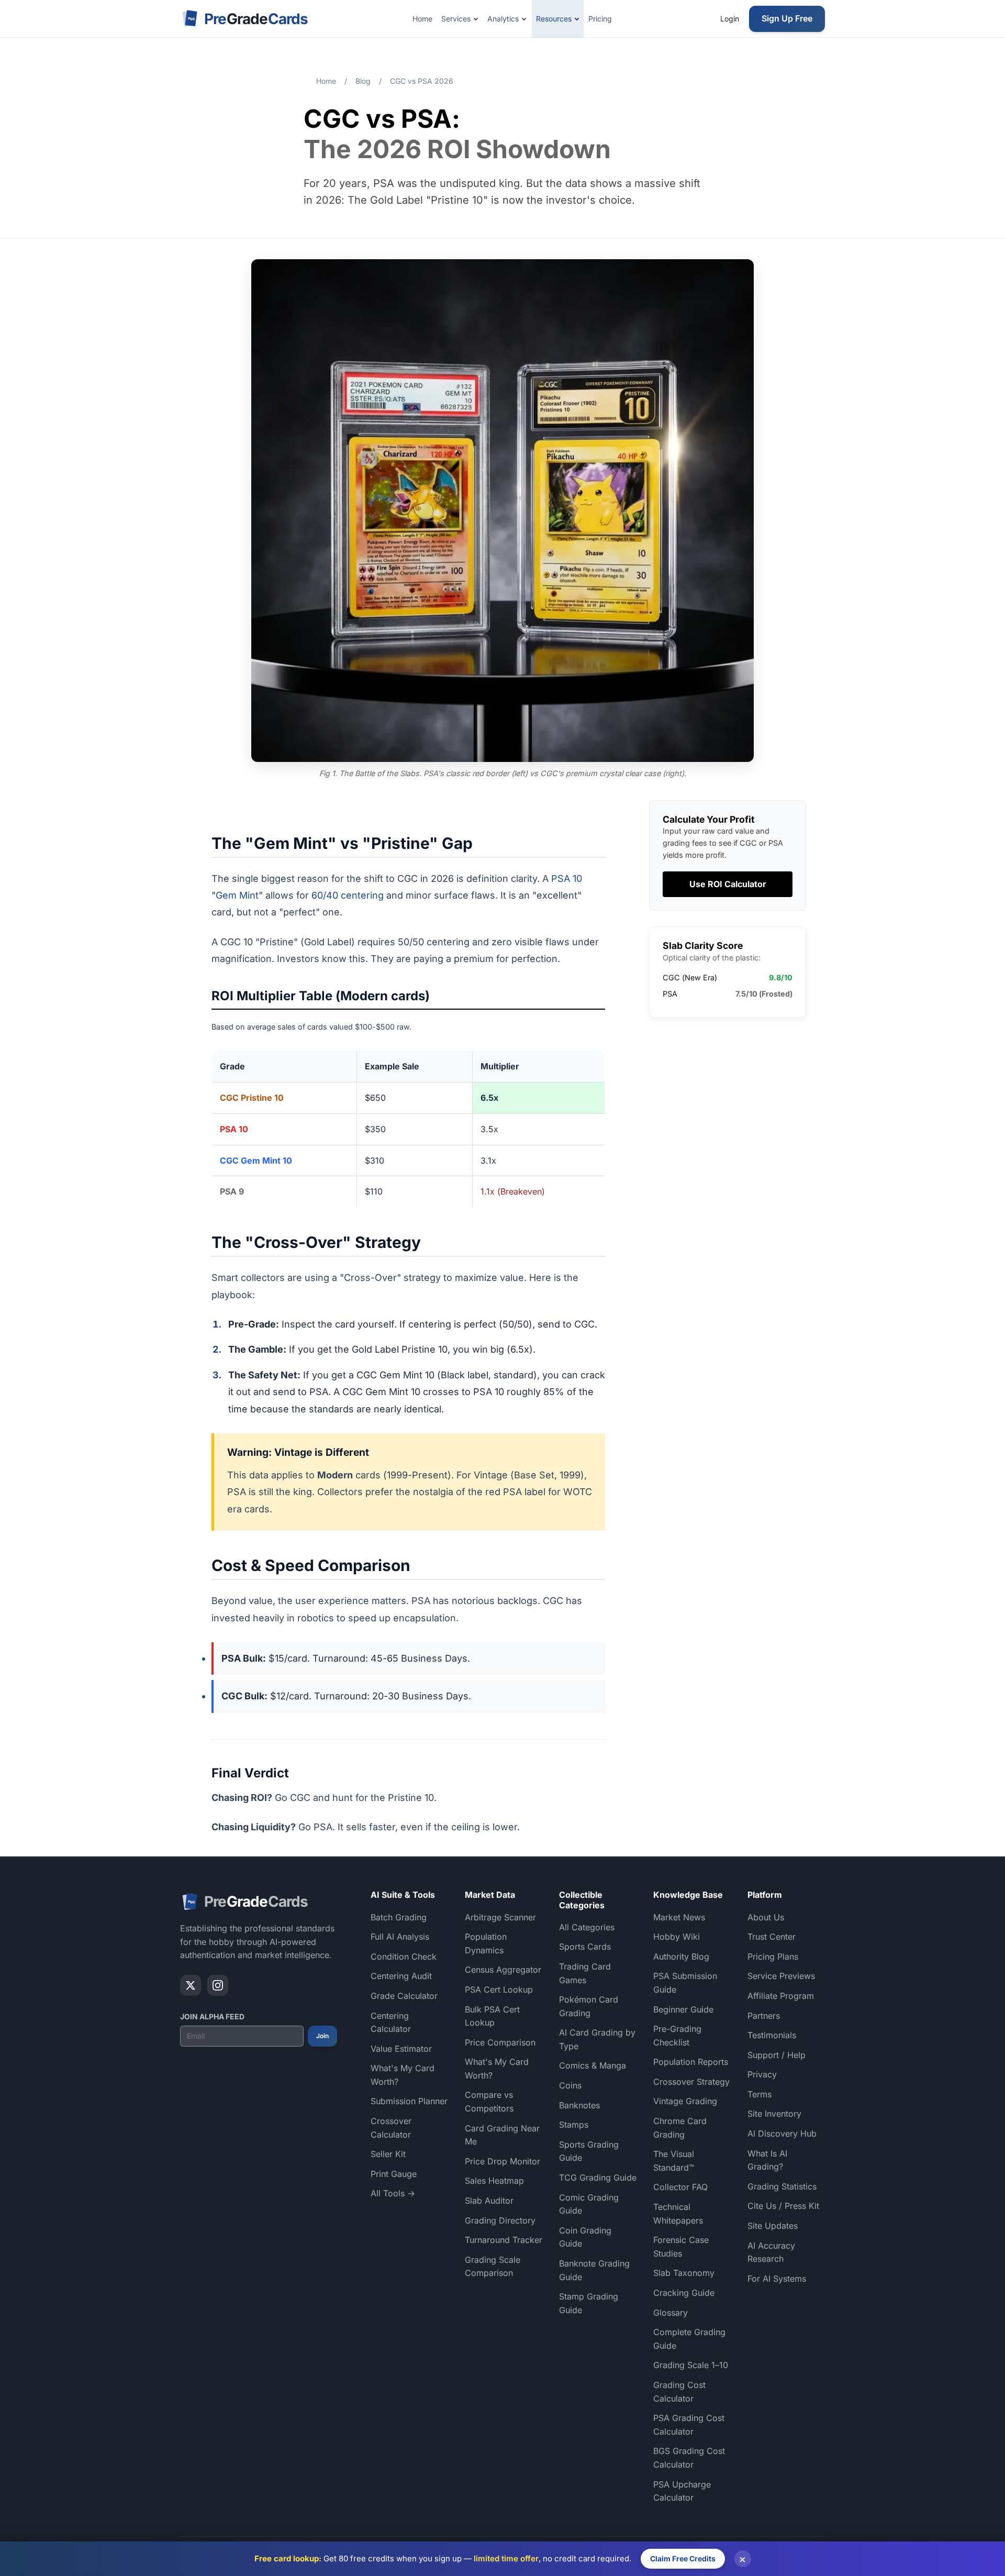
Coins (570, 2085)
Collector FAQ (680, 2187)
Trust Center (772, 1937)
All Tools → (393, 2193)
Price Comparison (500, 2042)
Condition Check (404, 1956)
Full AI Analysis (400, 1937)
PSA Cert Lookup (499, 1989)
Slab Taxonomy (684, 2273)
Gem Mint (237, 895)
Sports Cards (585, 1947)
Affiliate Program (781, 1996)
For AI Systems (777, 2279)
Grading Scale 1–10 (691, 2365)
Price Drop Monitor (502, 2161)
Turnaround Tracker (504, 2240)
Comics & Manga (593, 2065)
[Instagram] (218, 1985)
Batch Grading (399, 1917)
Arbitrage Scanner (500, 1917)
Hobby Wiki (677, 1937)
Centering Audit (401, 1976)
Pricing (600, 19)
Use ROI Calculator (728, 884)
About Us (766, 1917)
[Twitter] (191, 1985)
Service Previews (781, 1976)
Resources (554, 19)
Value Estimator (401, 2049)
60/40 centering (348, 895)
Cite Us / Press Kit (783, 2206)
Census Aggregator (503, 1970)
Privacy (762, 2074)
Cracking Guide (684, 2293)
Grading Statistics (782, 2186)
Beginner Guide (683, 2009)
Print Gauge (394, 2174)
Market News (679, 1917)
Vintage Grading (685, 2101)
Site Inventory (774, 2114)
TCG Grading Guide (598, 2177)
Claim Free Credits (683, 2558)
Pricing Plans (773, 1956)
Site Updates (773, 2226)
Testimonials (772, 2035)
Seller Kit (388, 2154)
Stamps (574, 2125)
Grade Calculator (404, 1996)
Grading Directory (500, 2220)
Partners (764, 2016)
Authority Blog (681, 1956)
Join (322, 2036)
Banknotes (579, 2105)
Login (730, 19)
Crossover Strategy (691, 2082)
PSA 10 (567, 878)
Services (456, 19)
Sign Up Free (787, 18)
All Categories (587, 1927)
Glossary (671, 2313)
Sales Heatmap (494, 2181)
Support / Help (777, 2055)
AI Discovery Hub (782, 2133)
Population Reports (691, 2062)
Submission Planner (409, 2101)
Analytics (503, 19)
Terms (760, 2094)
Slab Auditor (489, 2201)
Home (422, 19)
